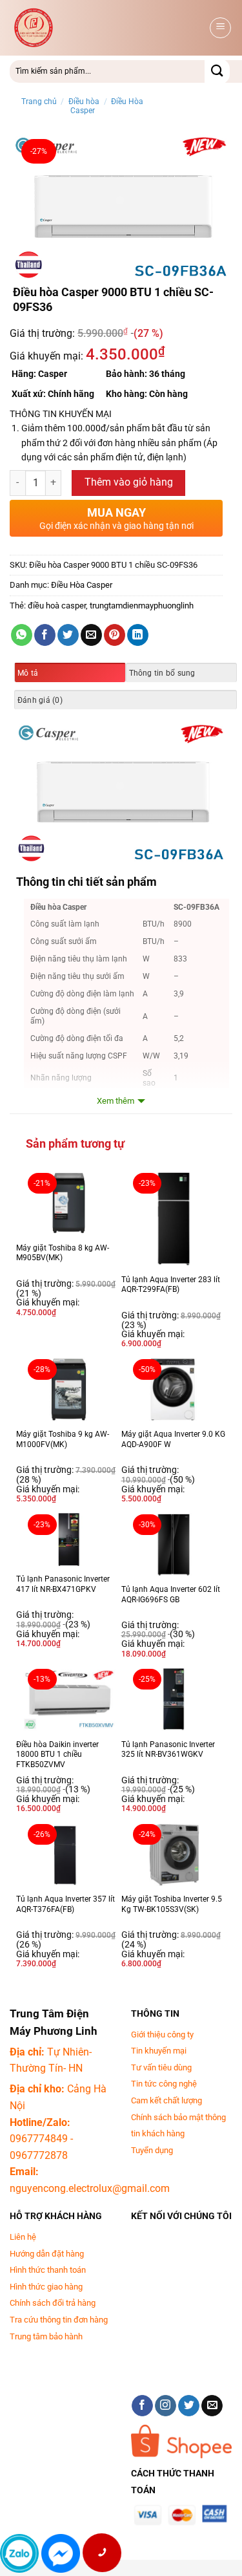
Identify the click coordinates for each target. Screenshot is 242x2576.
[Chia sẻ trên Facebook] (45, 635)
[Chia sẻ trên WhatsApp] (22, 635)
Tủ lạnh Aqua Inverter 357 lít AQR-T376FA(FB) (66, 1904)
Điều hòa (84, 102)
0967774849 (39, 2139)
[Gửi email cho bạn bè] (91, 635)
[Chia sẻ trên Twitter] (68, 635)
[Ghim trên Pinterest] (115, 635)
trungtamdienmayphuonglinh (142, 606)
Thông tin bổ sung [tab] (162, 673)
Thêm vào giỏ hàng (129, 482)
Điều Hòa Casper (82, 585)
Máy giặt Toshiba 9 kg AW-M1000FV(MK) (63, 1439)
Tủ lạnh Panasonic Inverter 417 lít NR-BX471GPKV (63, 1584)
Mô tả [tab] (28, 673)
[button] (220, 28)
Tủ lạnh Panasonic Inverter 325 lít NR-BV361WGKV (168, 1750)
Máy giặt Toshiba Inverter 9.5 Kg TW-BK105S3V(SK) (172, 1904)
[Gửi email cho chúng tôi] (212, 2406)
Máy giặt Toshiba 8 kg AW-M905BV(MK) (63, 1253)
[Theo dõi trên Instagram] (166, 2406)
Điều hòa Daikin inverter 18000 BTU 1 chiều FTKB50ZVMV (57, 1755)
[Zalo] (19, 2553)
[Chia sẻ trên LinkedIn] (138, 635)
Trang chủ (39, 102)
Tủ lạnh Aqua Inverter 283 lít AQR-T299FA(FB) (171, 1285)
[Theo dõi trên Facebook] (142, 2406)
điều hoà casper (57, 606)
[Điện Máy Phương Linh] (108, 28)
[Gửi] (217, 71)
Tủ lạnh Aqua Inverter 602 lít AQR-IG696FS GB (171, 1594)
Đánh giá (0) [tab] (40, 700)
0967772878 (39, 2155)
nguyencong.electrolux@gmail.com (90, 2188)
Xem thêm (116, 1101)
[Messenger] (61, 2553)
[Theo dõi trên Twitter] (189, 2406)
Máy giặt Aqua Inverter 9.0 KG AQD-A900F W (173, 1439)
